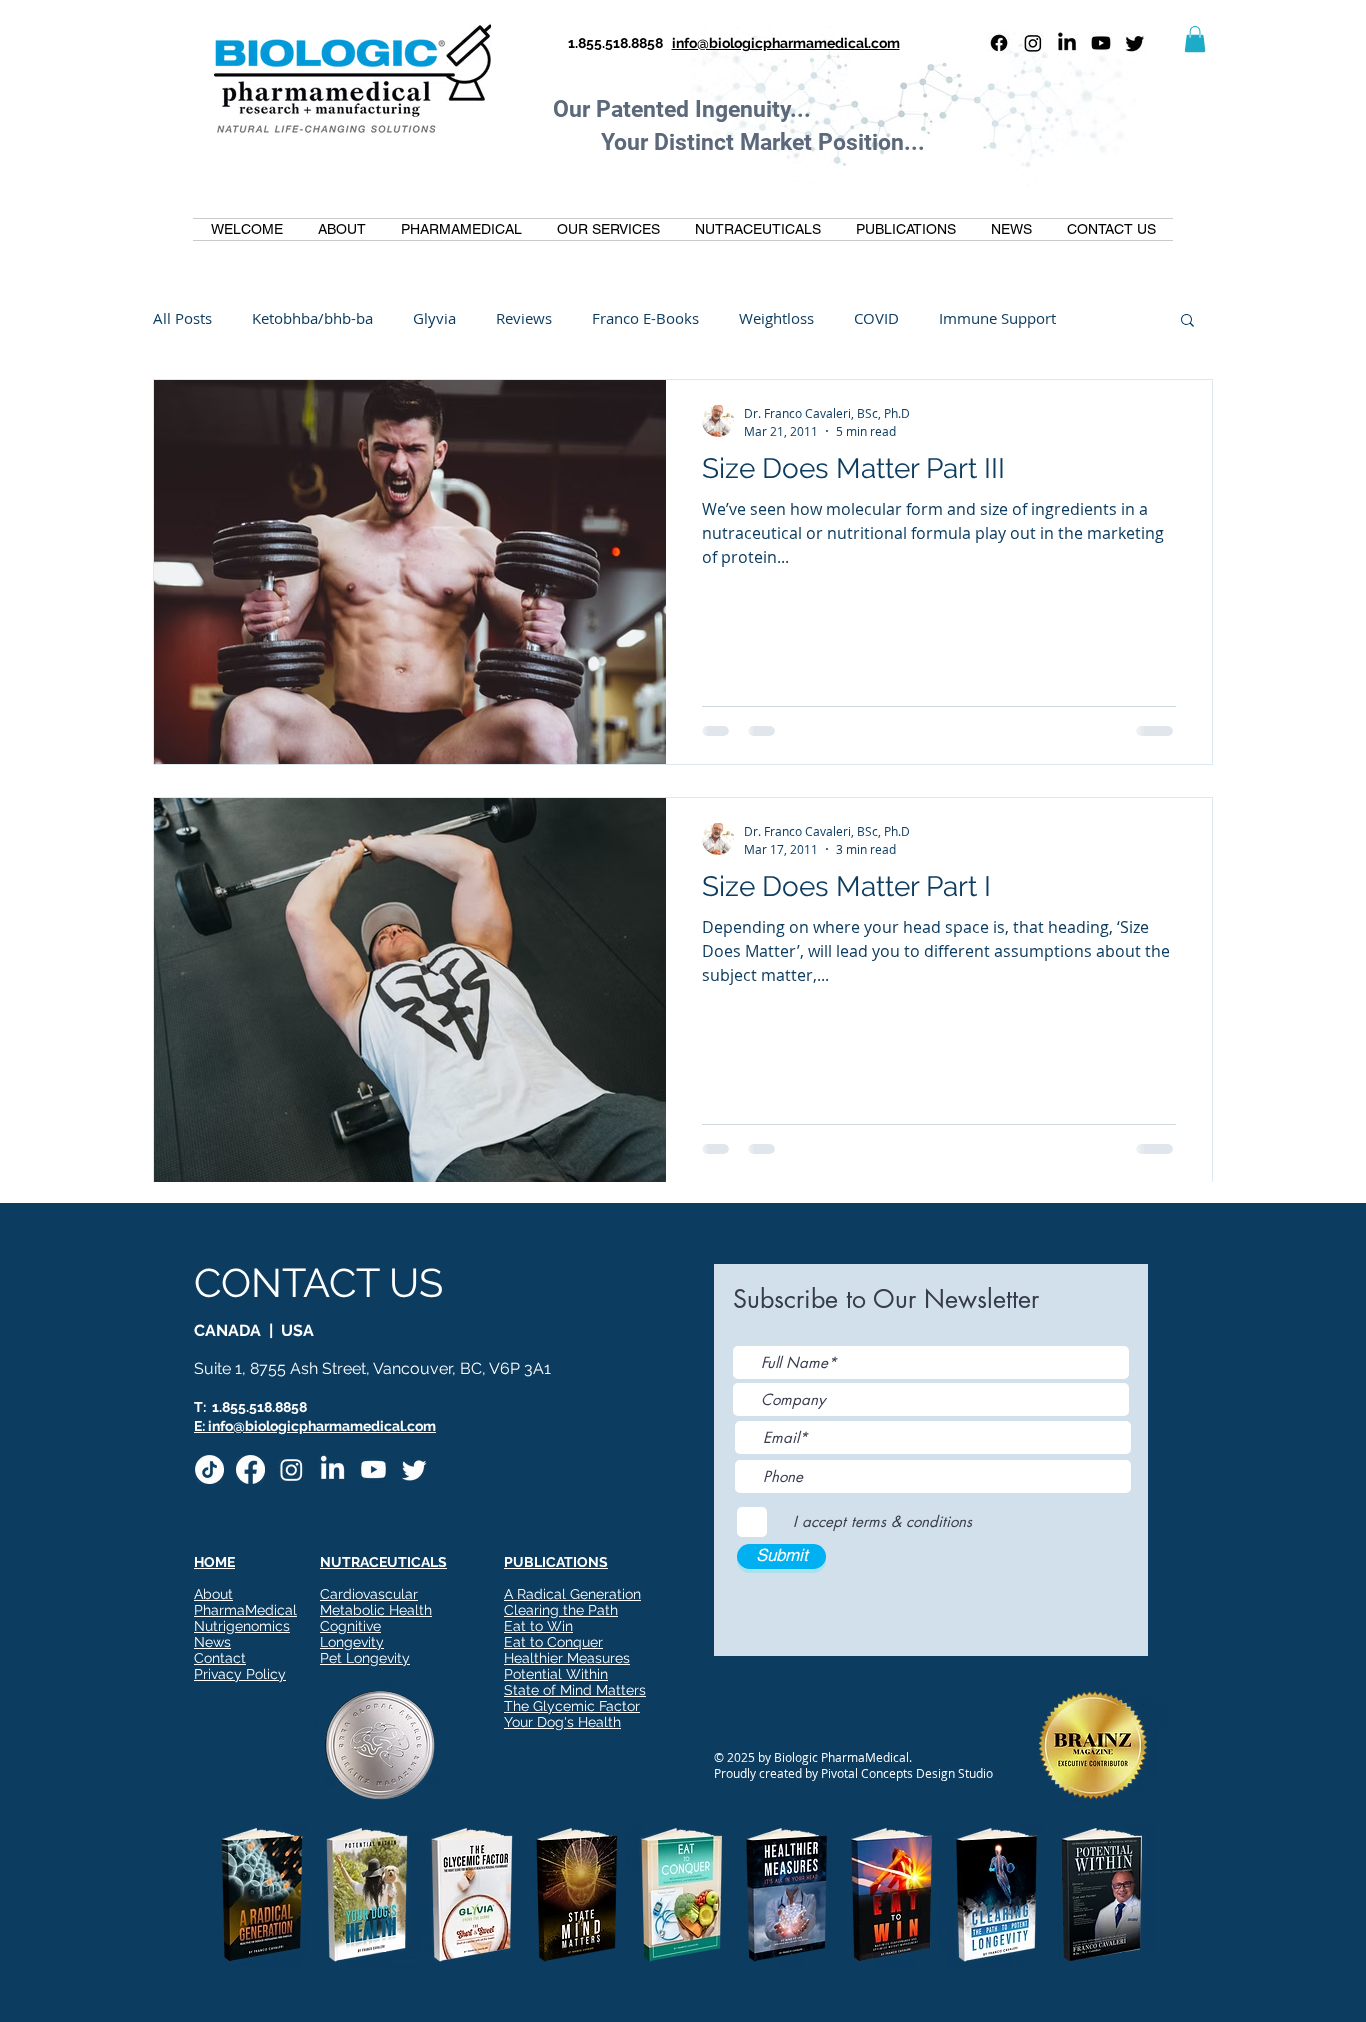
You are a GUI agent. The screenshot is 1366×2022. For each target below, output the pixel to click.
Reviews (524, 318)
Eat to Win (538, 1626)
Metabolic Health (376, 1610)
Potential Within (556, 1674)
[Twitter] (1135, 43)
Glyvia (434, 318)
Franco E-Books (645, 318)
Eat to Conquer (553, 1642)
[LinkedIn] (1067, 43)
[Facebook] (999, 43)
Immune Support (997, 318)
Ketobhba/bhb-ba (312, 318)
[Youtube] (1101, 43)
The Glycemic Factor (572, 1706)
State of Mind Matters (575, 1690)
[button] (1195, 39)
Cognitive (350, 1626)
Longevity (352, 1642)
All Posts (182, 318)
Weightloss (776, 318)
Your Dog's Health (562, 1722)
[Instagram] (1033, 43)
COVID (876, 318)
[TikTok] (209, 1469)
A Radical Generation (572, 1594)
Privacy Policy (240, 1674)
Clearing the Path (561, 1610)
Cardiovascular (369, 1594)
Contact (220, 1658)
